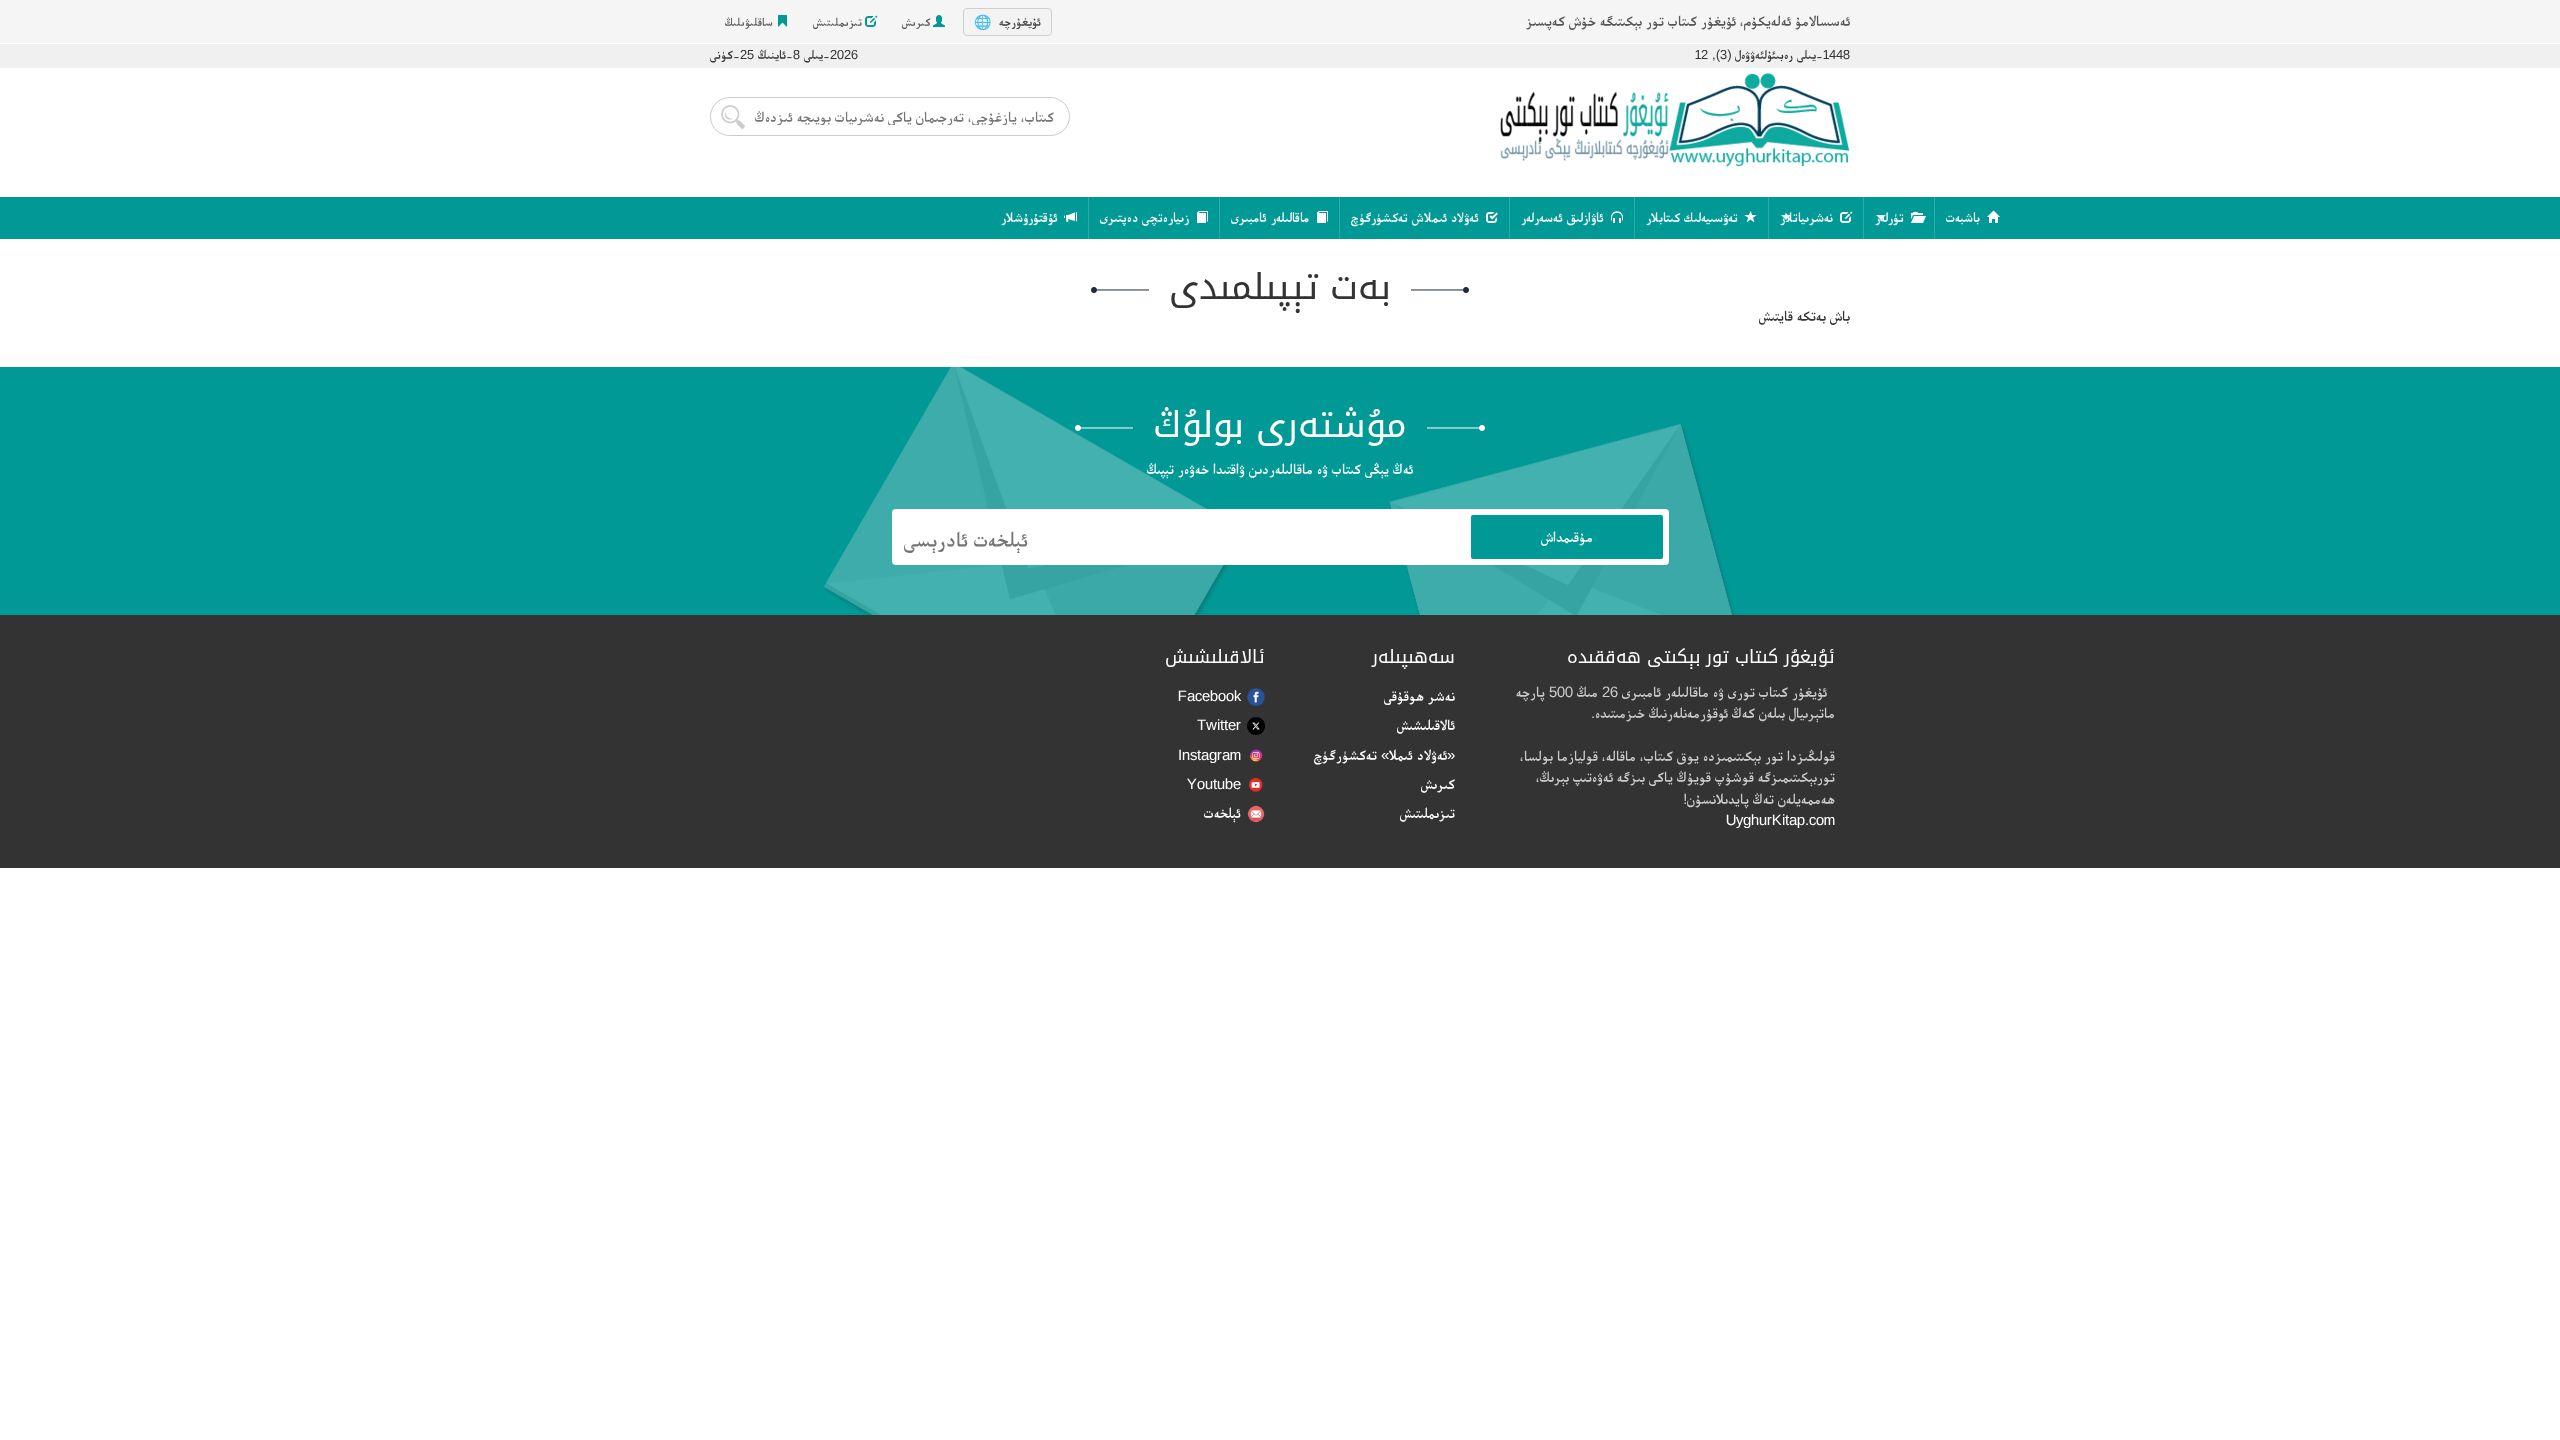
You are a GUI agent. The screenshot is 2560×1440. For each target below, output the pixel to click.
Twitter (1219, 724)
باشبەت (1965, 217)
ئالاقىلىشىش (1426, 724)
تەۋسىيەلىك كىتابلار (1694, 217)
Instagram (1209, 754)
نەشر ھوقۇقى (1419, 695)
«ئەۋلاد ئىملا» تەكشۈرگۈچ (1384, 754)
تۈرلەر (1891, 217)
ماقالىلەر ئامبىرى (1272, 217)
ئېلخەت (1222, 812)
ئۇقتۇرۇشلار (1031, 217)
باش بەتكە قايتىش (1804, 315)
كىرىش (917, 22)
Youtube (1214, 783)
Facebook (1209, 695)
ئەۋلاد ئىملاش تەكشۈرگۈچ (1417, 217)
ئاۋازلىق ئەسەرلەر (1564, 217)
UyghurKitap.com (1780, 819)
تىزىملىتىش (839, 22)
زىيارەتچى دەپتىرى (1146, 217)
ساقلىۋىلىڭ (750, 22)
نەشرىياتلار (1808, 217)
